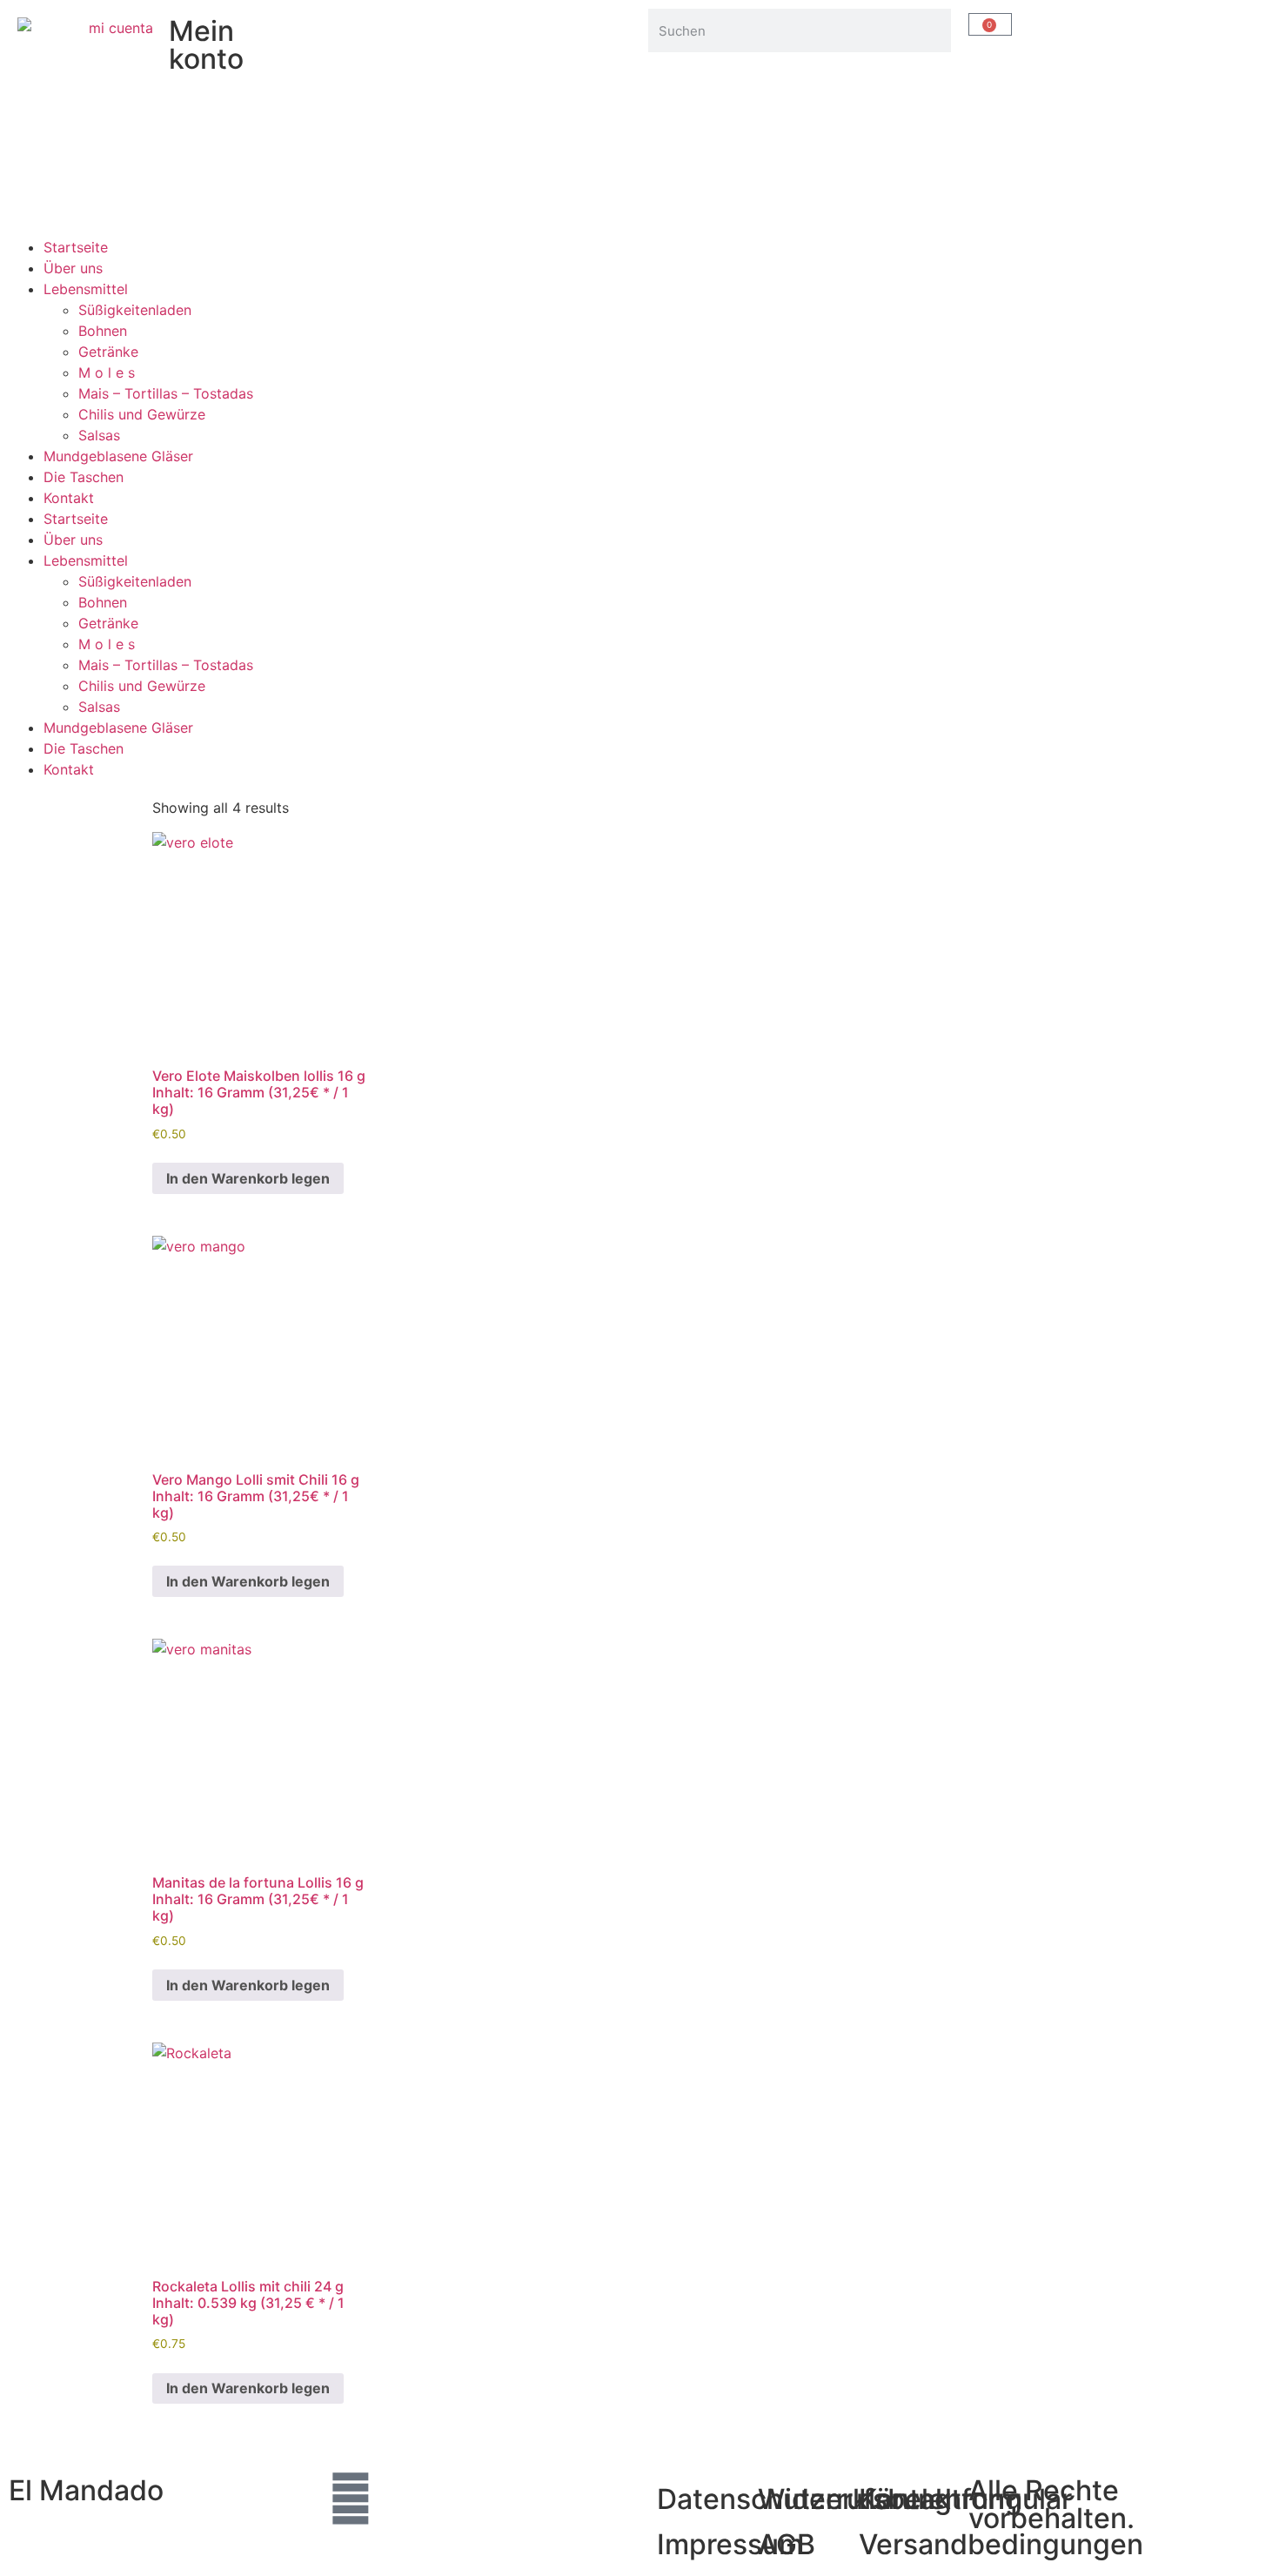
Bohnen (103, 331)
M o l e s (107, 372)
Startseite (76, 247)
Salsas (99, 435)
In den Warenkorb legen (248, 1178)
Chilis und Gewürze (142, 414)
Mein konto (206, 45)
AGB (787, 2544)
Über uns (73, 268)
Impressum (730, 2544)
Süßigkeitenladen (135, 310)
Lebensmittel (86, 289)
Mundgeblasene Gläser (118, 456)
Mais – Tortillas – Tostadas (166, 393)
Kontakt (69, 498)
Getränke (108, 352)
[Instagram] (351, 2499)
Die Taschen (84, 477)
